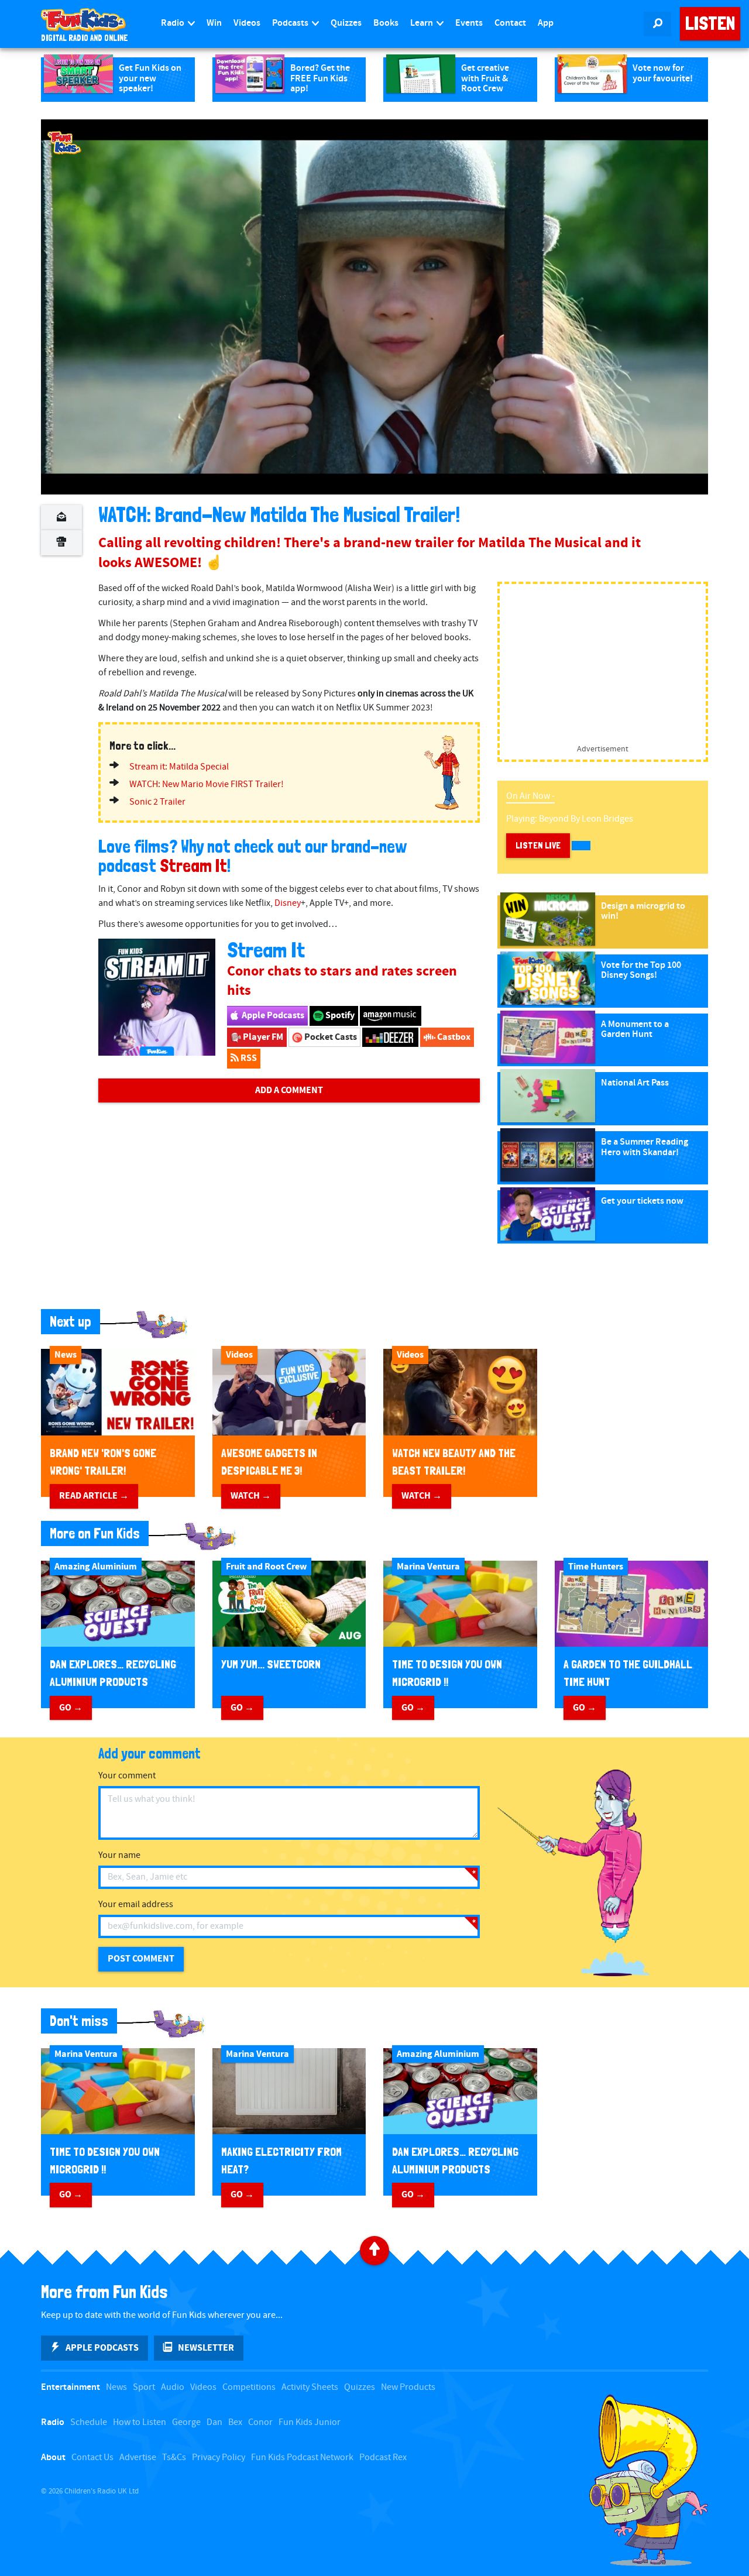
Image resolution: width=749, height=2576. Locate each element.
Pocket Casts (330, 1037)
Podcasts (291, 23)
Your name (119, 1855)
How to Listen (140, 2422)
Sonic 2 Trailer (157, 802)
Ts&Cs (174, 2457)
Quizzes (346, 23)
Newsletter (206, 2348)
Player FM (262, 1037)
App (546, 23)
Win (214, 23)
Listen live (538, 845)
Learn (422, 23)
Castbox (453, 1037)
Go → (71, 1708)
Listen (710, 23)
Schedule (89, 2422)
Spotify (339, 1015)
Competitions (249, 2387)
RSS (248, 1058)
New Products (408, 2387)
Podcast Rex (383, 2457)
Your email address (136, 1904)
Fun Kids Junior (310, 2422)
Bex (235, 2422)
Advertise (138, 2457)
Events (469, 23)
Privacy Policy (219, 2457)
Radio (173, 23)
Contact (510, 23)
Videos (247, 23)
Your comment (127, 1776)
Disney (288, 903)
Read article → (94, 1496)
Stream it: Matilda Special (179, 767)
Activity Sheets (310, 2387)
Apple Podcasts (272, 1015)
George (186, 2422)
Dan (214, 2422)
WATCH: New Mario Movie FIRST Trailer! (207, 784)
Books (386, 23)
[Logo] (64, 143)
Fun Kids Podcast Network (302, 2457)
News (116, 2387)
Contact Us (92, 2457)
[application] (374, 307)
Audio (173, 2387)
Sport (144, 2387)
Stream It (193, 866)
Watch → (251, 1496)
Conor (260, 2422)
